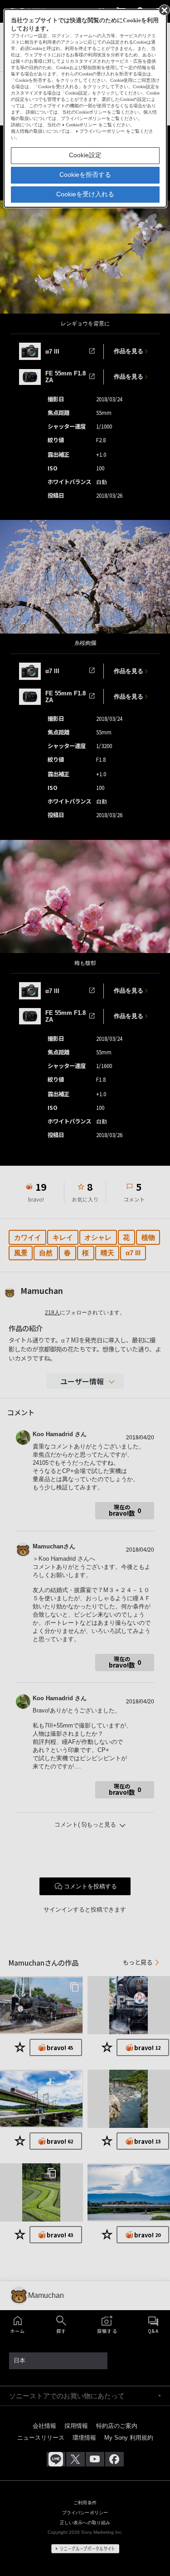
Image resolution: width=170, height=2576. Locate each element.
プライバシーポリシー (102, 131)
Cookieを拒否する (85, 175)
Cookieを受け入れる (85, 194)
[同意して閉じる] (164, 10)
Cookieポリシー (81, 125)
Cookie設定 (85, 155)
